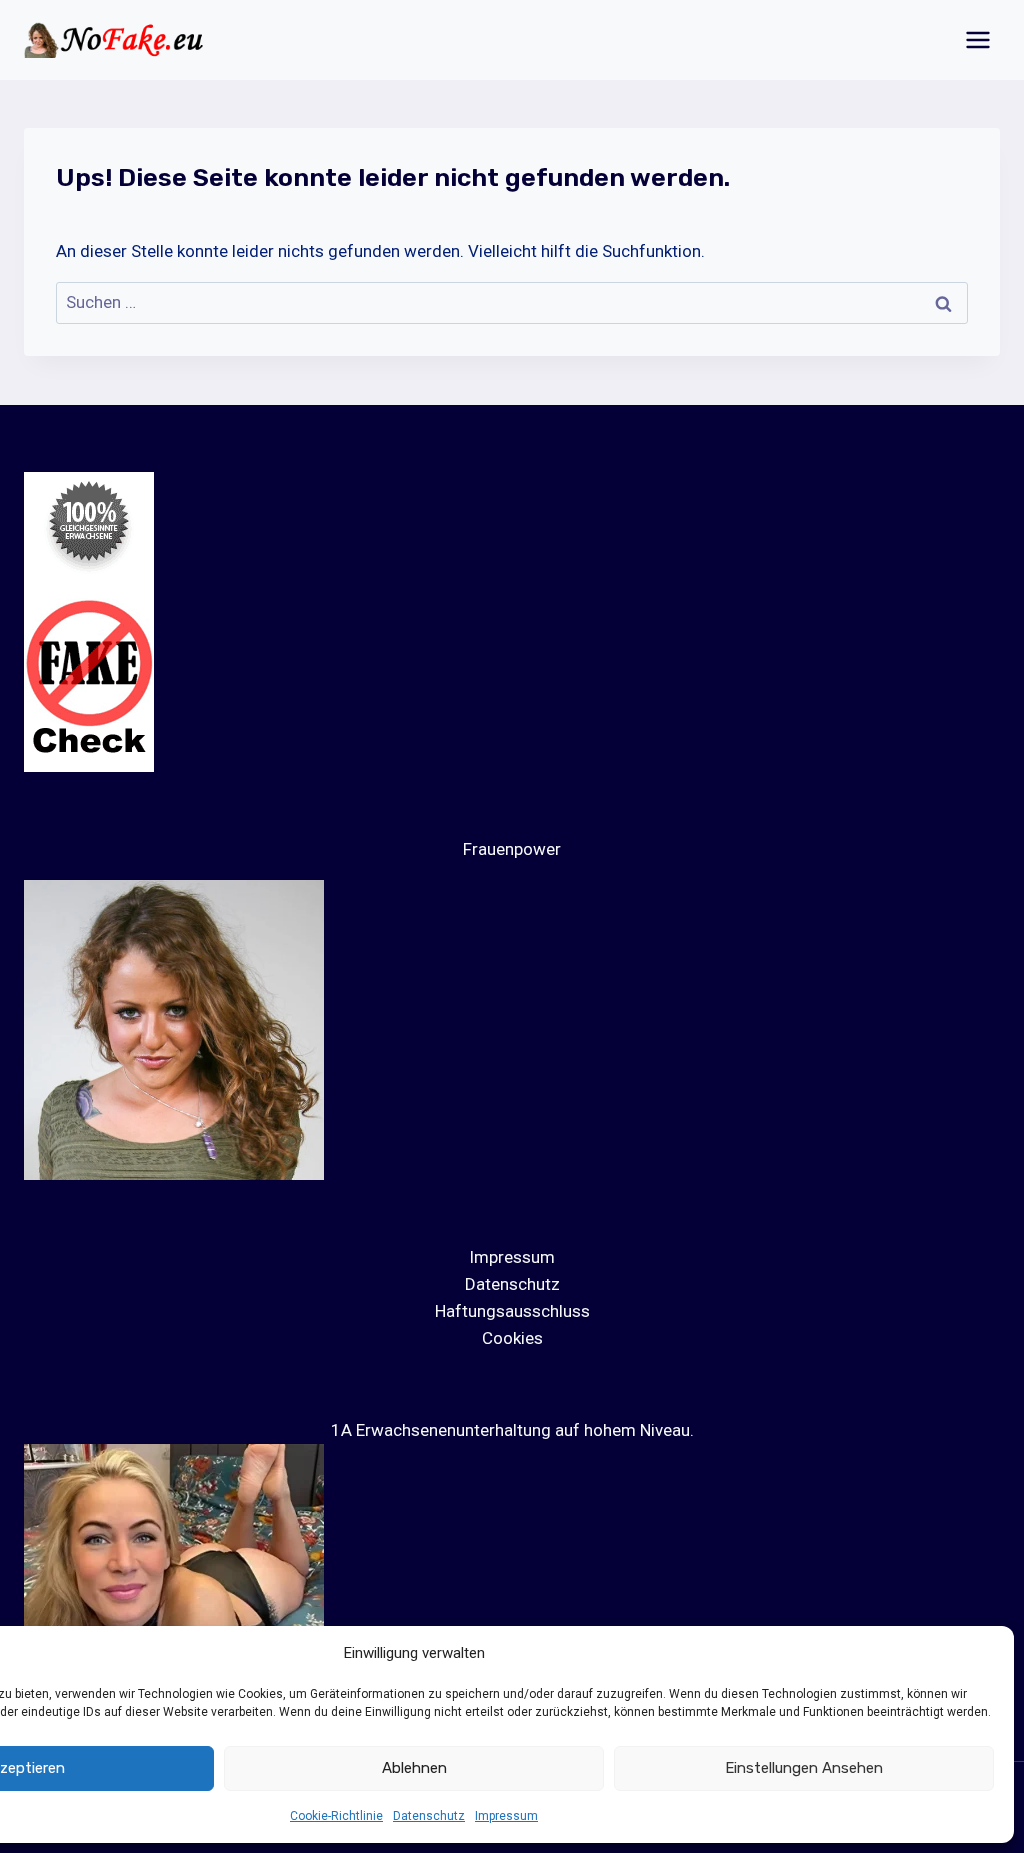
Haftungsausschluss (512, 1311)
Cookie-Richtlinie (336, 1816)
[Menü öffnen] (977, 39)
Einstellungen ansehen (804, 1768)
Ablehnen (414, 1768)
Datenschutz (429, 1816)
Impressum (506, 1816)
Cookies (512, 1338)
